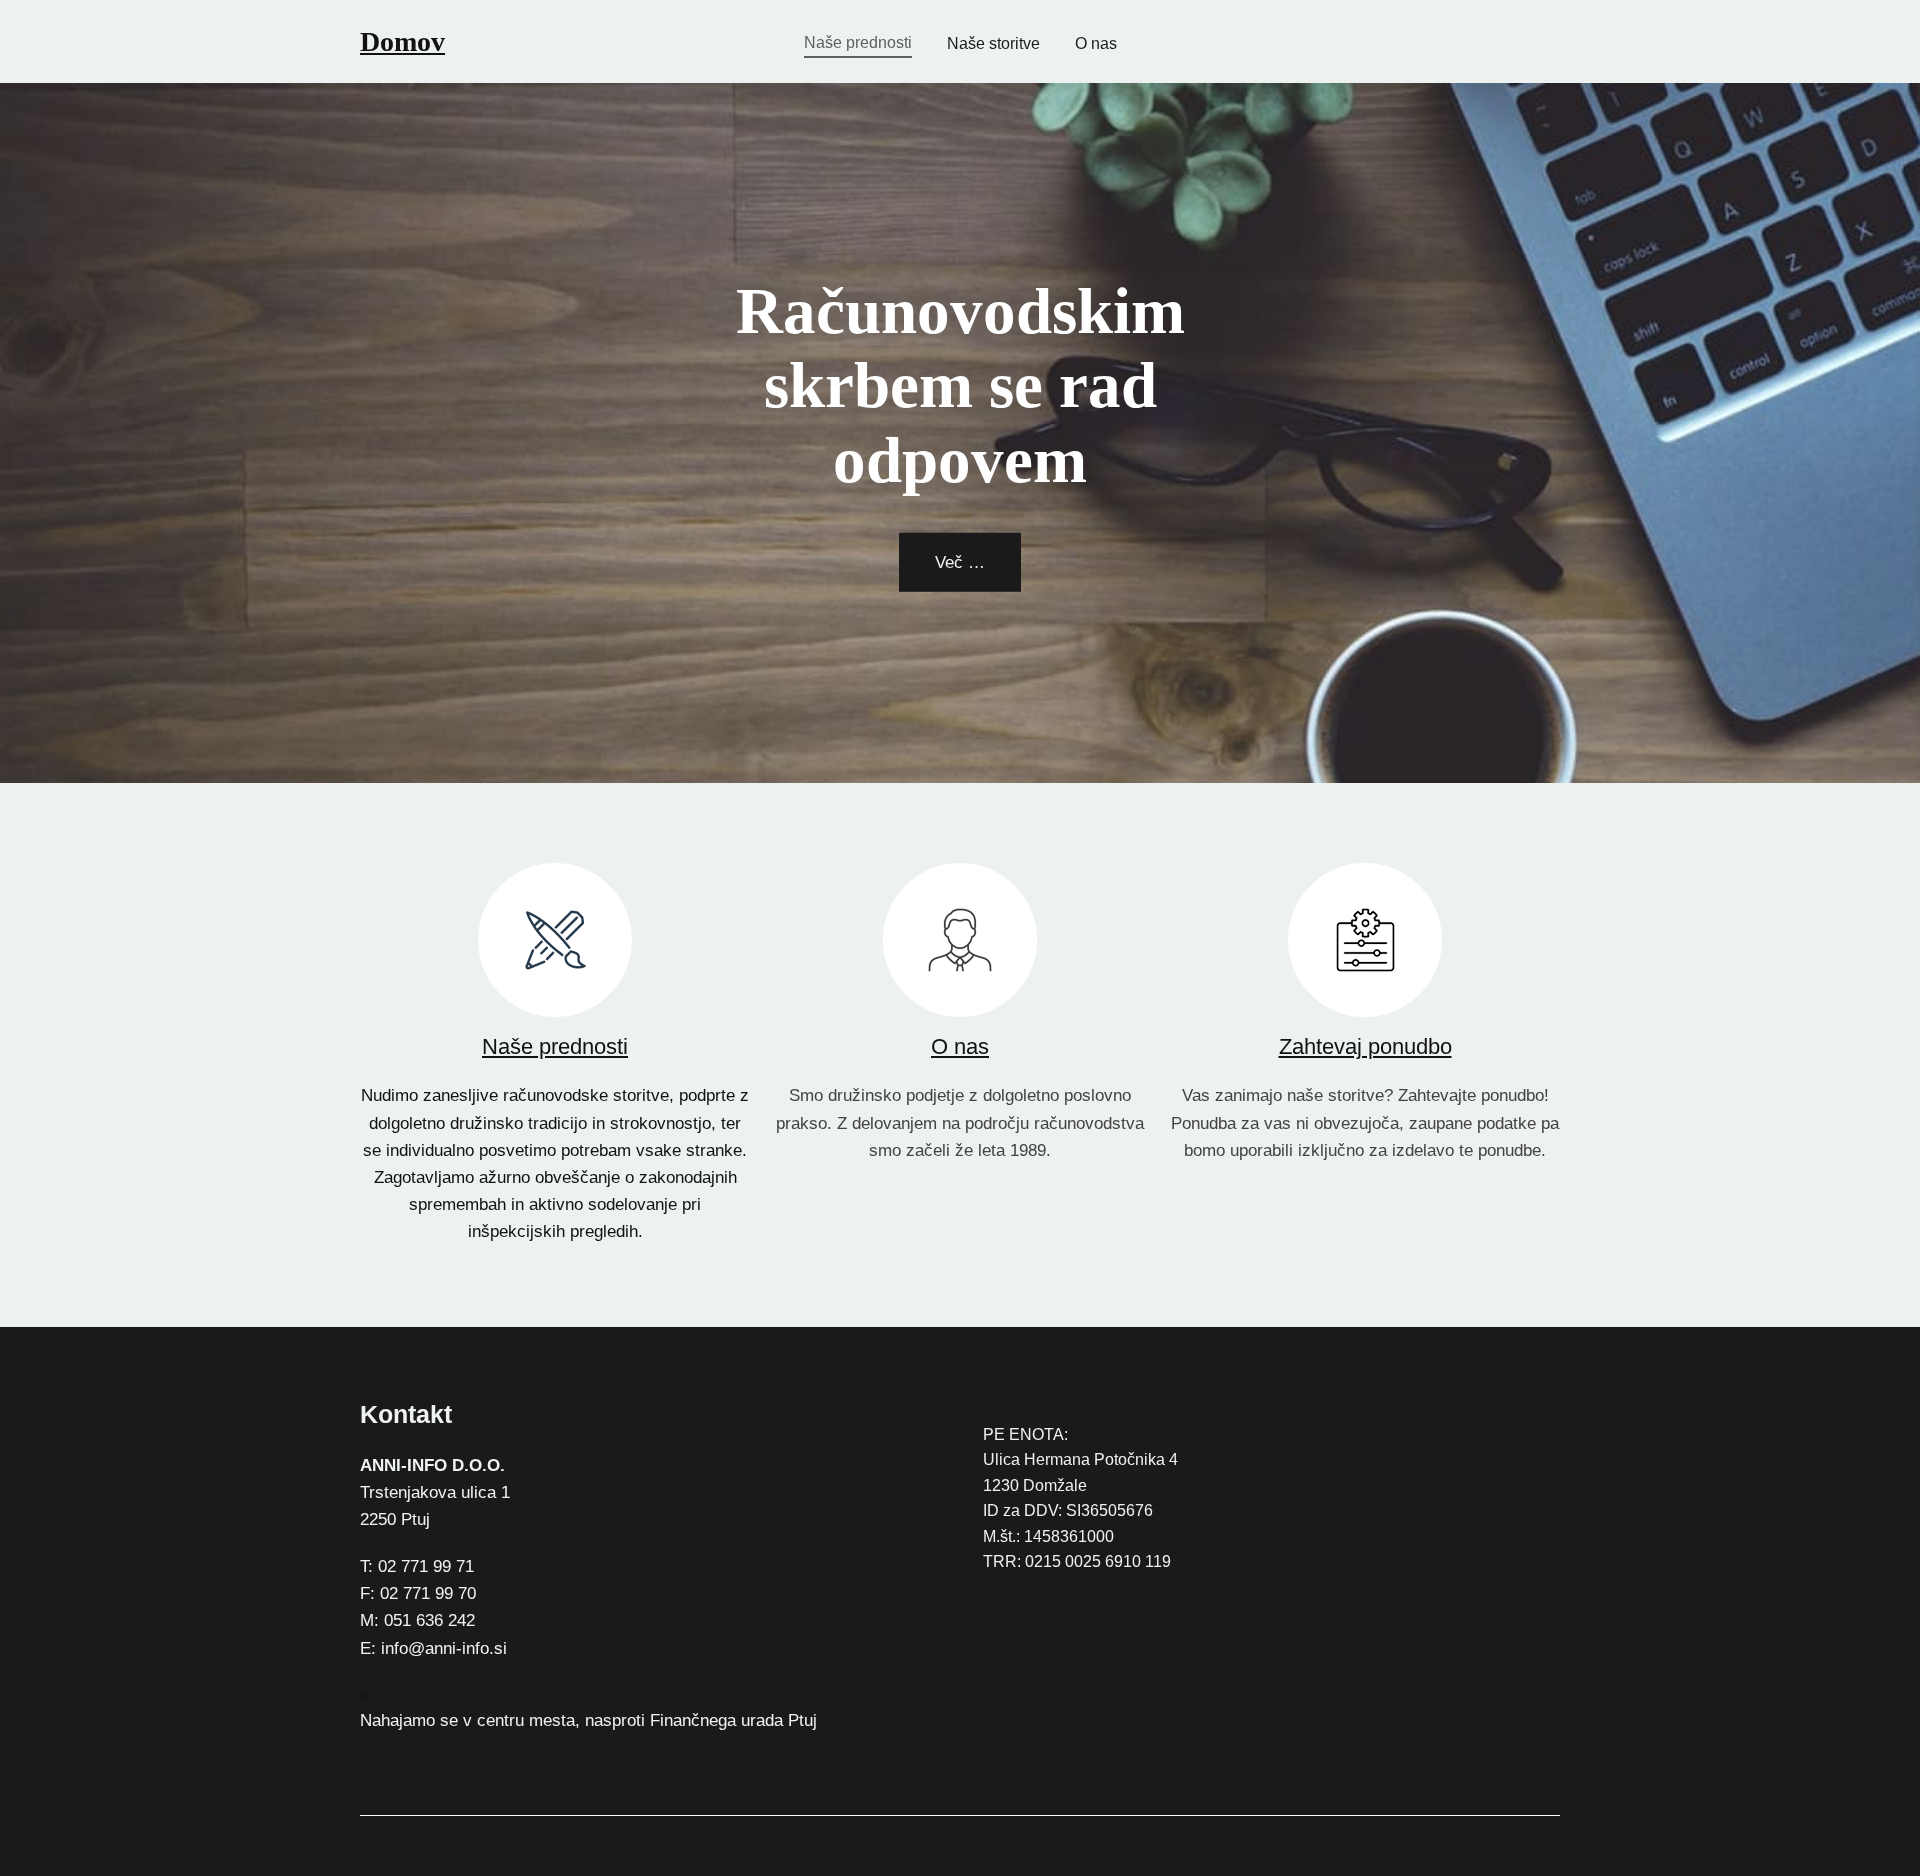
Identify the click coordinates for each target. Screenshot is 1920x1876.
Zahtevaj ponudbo (1365, 1046)
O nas (960, 1046)
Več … (960, 562)
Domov (402, 41)
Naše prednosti (555, 1046)
